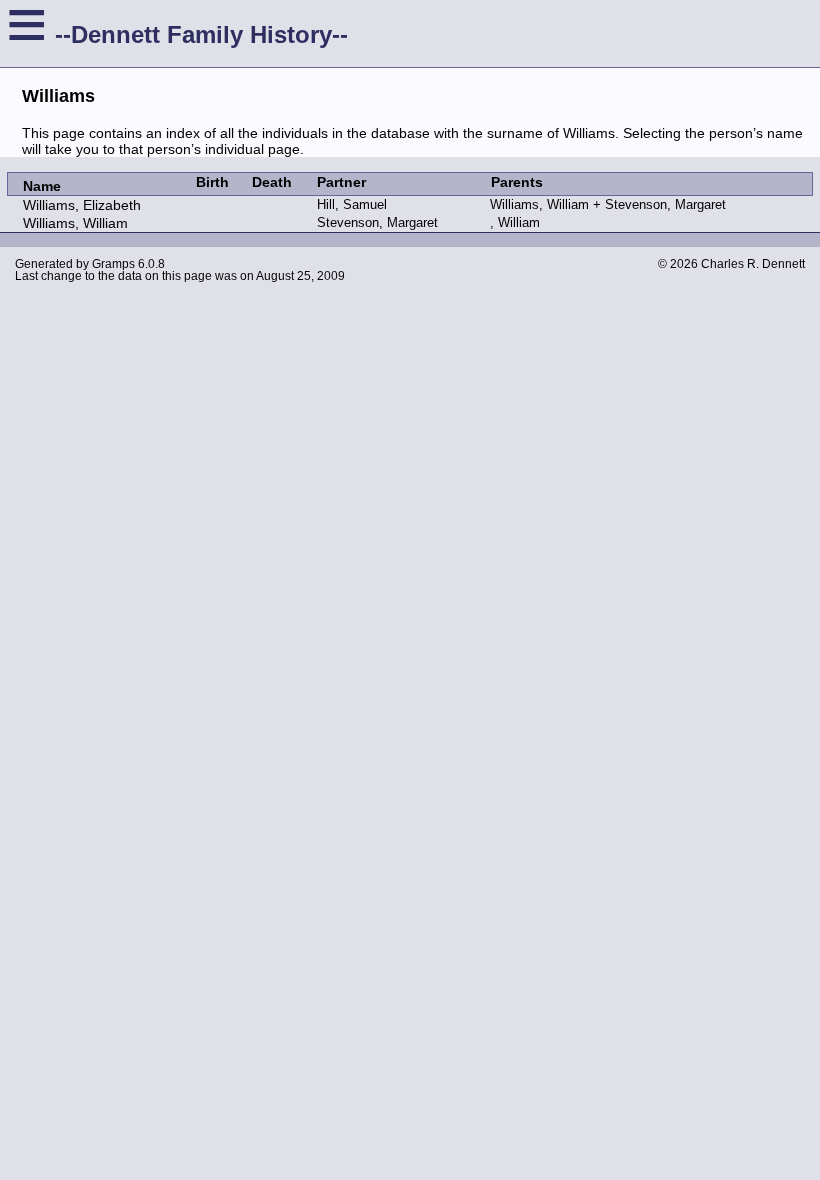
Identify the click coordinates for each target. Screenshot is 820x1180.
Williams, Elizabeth (82, 205)
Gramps (113, 264)
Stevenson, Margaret (377, 222)
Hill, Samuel (352, 204)
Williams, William (75, 223)
